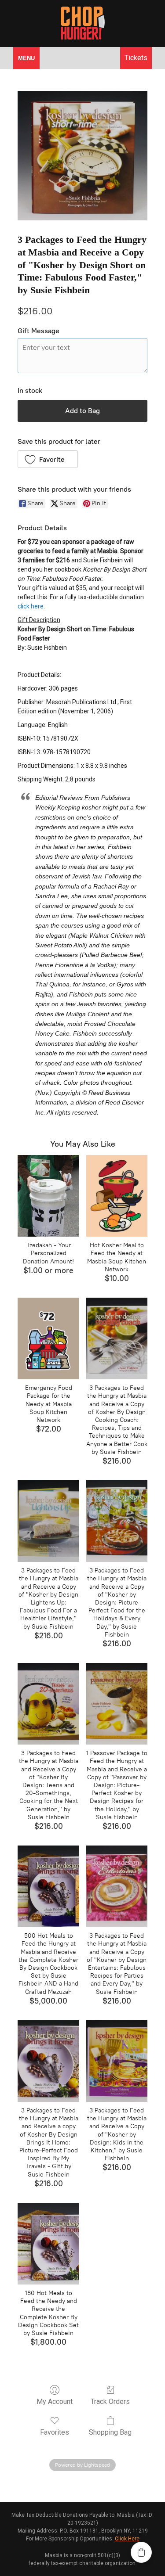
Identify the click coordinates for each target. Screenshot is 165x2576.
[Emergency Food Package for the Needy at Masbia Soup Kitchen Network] (48, 1338)
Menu (26, 58)
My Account (55, 2402)
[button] (48, 459)
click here (31, 606)
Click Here (127, 2539)
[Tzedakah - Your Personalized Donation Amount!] (48, 1196)
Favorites (55, 2432)
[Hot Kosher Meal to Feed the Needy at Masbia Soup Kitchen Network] (117, 1196)
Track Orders (110, 2402)
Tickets (136, 58)
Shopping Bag (110, 2432)
